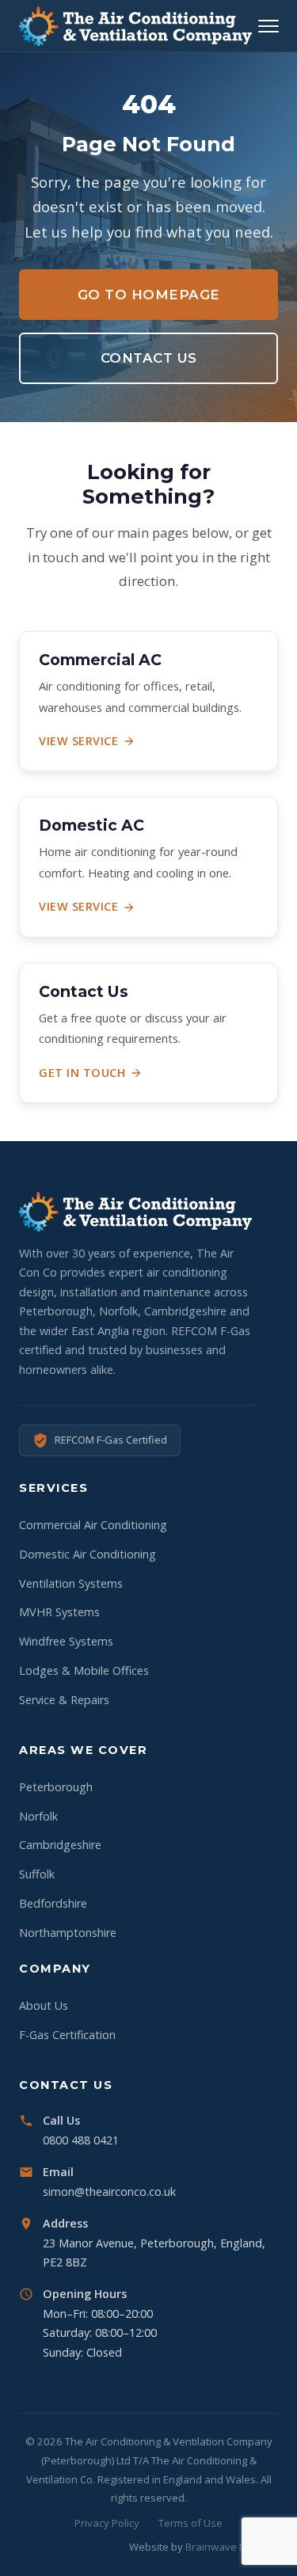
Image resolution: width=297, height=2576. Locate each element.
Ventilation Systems (71, 1583)
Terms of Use (190, 2523)
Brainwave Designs (232, 2547)
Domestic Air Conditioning (88, 1554)
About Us (44, 2005)
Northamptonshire (68, 1933)
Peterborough (56, 1787)
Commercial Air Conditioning (93, 1525)
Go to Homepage (149, 295)
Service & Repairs (64, 1700)
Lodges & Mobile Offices (84, 1670)
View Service (78, 741)
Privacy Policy (107, 2523)
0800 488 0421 (81, 2140)
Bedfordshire (53, 1903)
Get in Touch (82, 1073)
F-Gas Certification (67, 2035)
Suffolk (37, 1874)
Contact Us (149, 358)
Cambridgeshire (60, 1845)
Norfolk (38, 1816)
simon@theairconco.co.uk (109, 2192)
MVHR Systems (59, 1612)
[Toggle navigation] (268, 26)
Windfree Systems (66, 1641)
